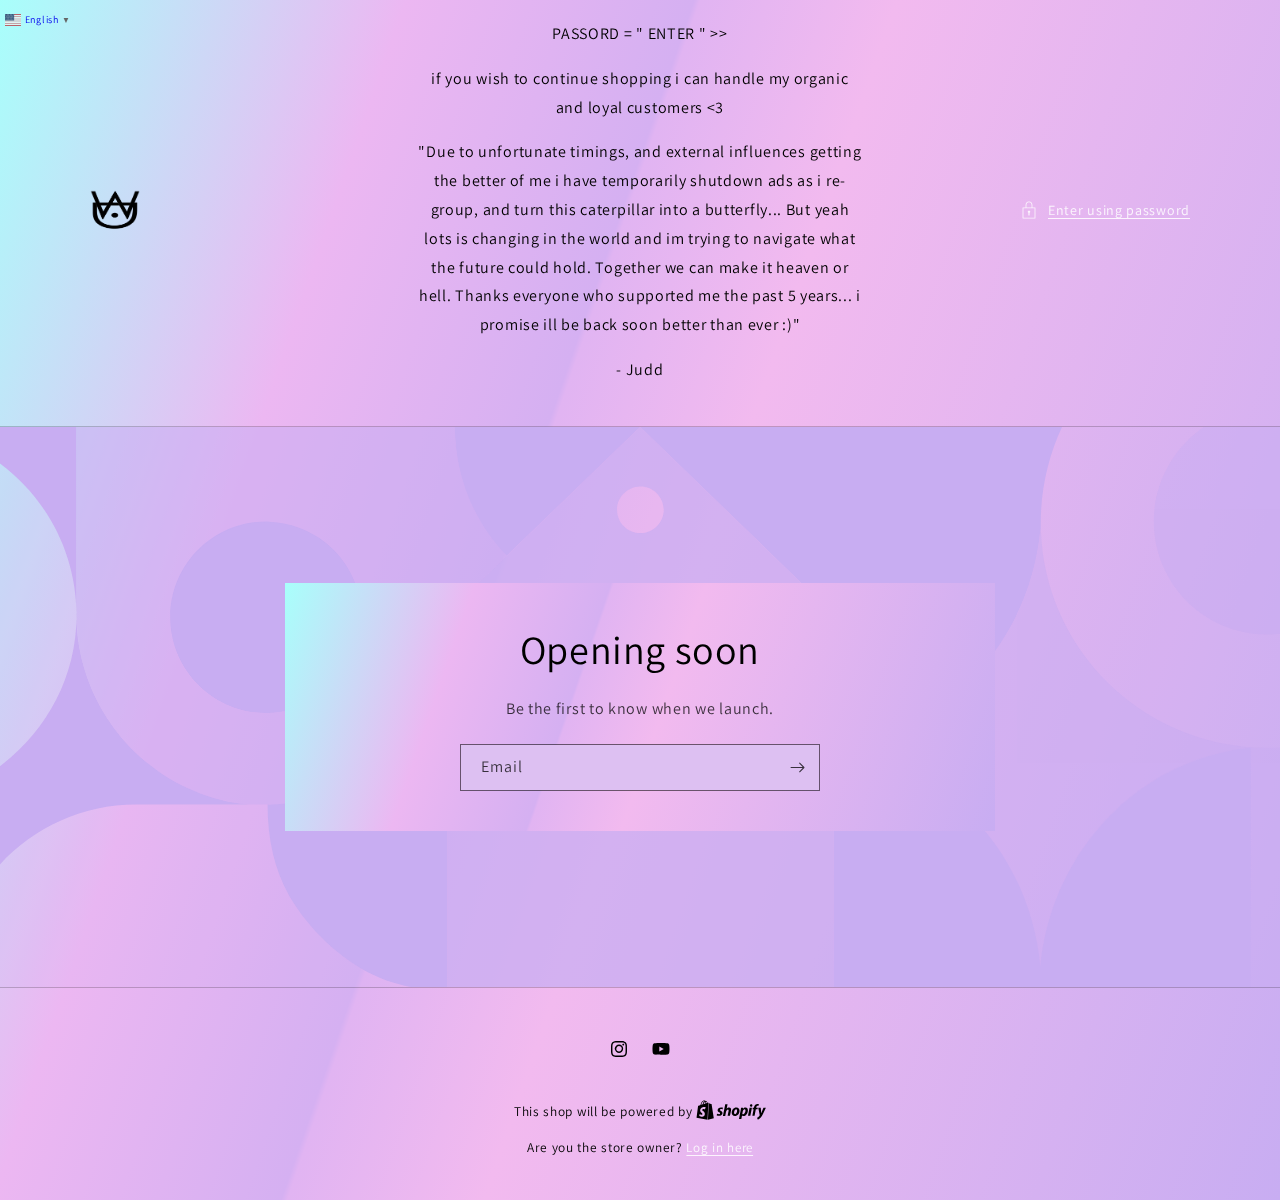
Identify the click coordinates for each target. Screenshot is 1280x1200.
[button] (1105, 210)
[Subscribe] (797, 767)
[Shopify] (731, 1111)
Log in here (719, 1147)
